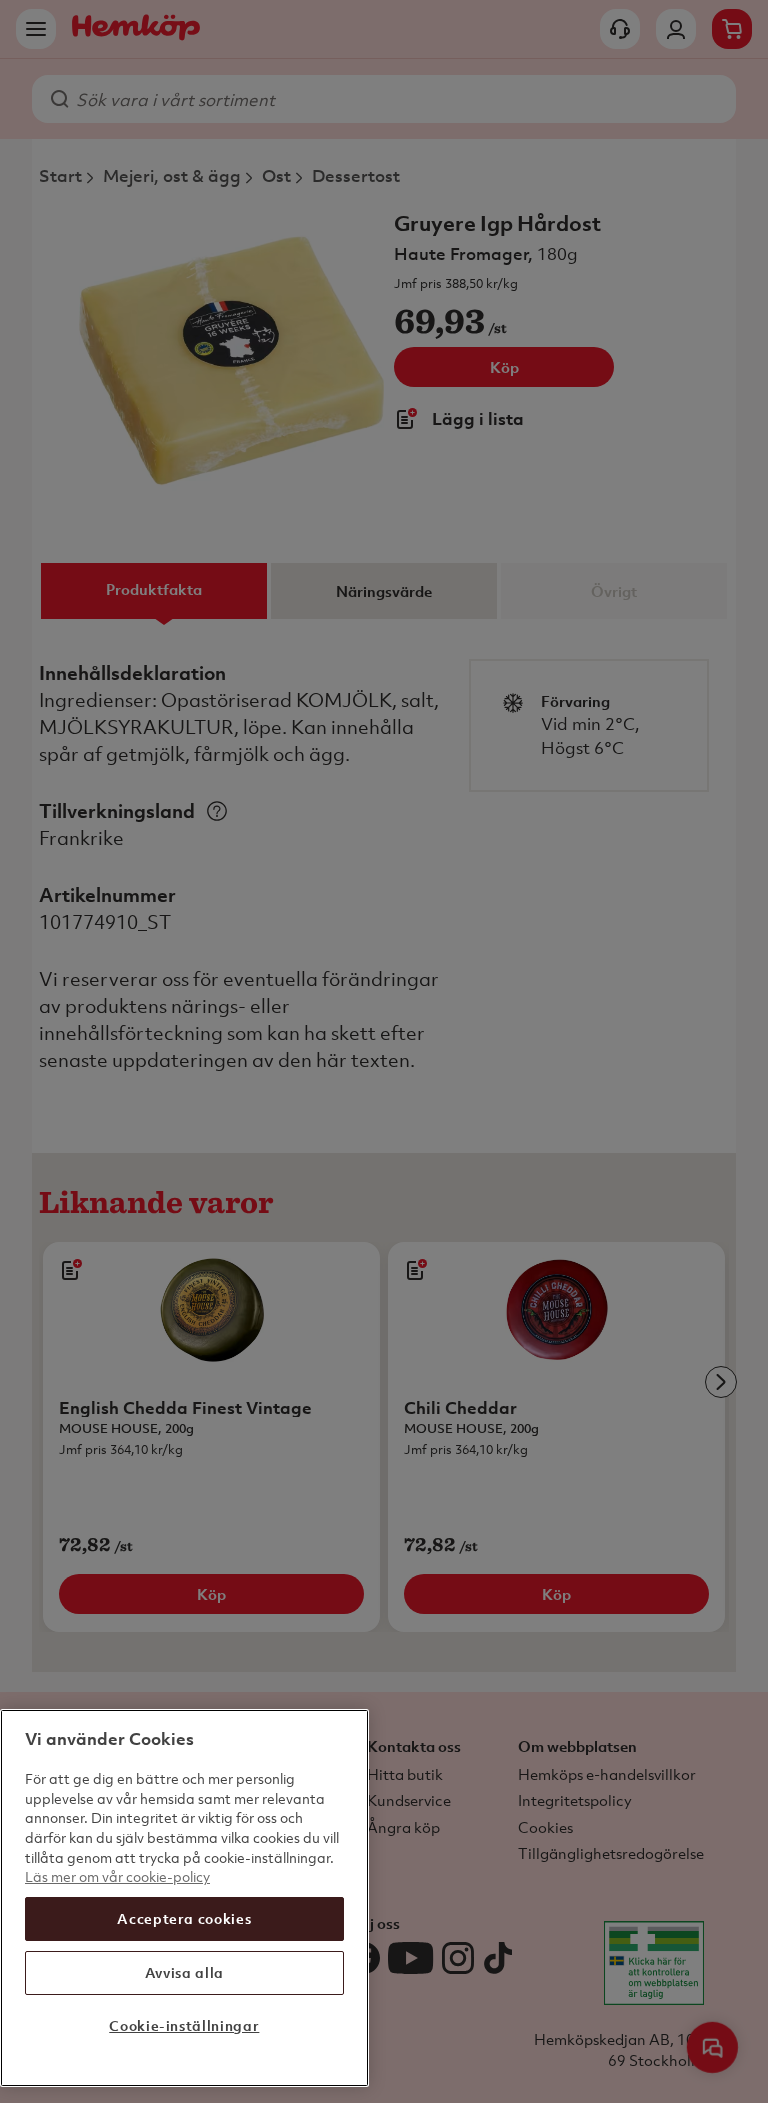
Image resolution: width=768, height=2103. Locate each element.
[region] (184, 1898)
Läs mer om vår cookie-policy (117, 1876)
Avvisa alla (184, 1972)
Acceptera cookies (184, 1918)
